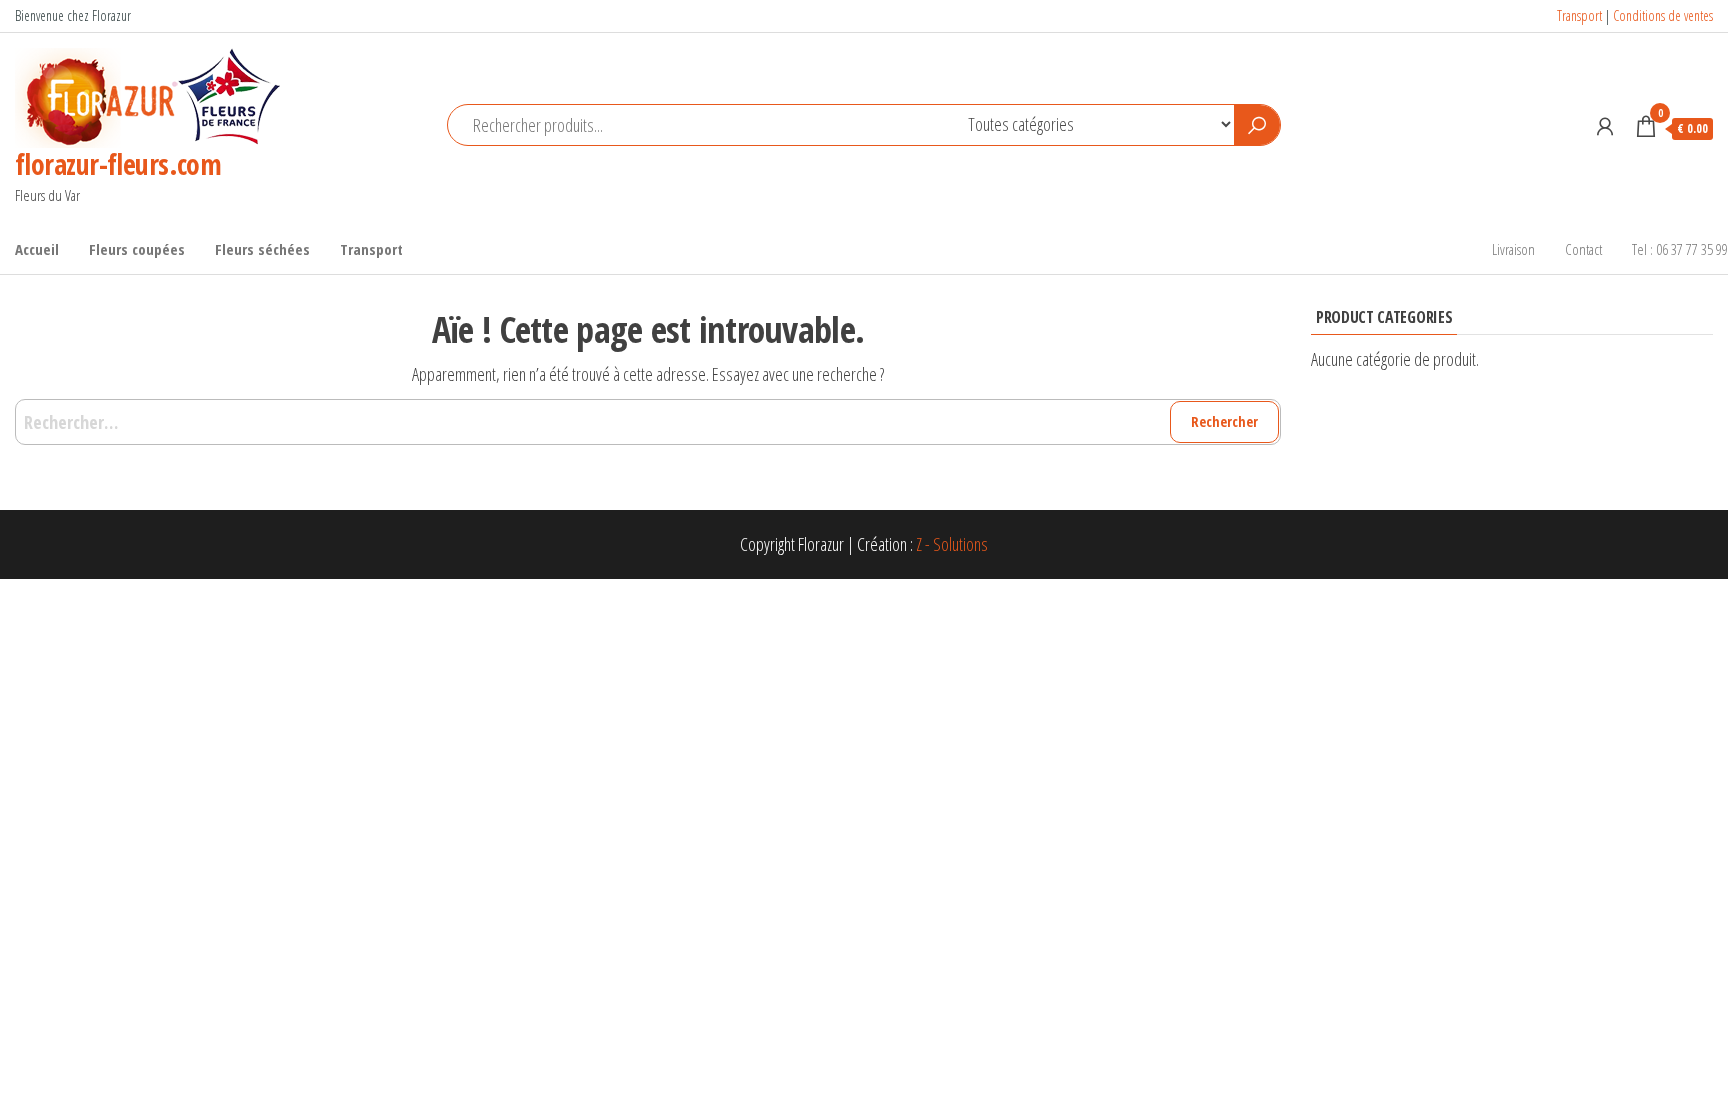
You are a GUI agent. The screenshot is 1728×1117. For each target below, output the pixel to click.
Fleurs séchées (262, 249)
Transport (1579, 15)
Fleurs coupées (137, 249)
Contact (1583, 249)
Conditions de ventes (1663, 15)
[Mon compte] (1605, 126)
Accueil (37, 249)
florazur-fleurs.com (118, 164)
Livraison (1513, 249)
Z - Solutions (952, 544)
